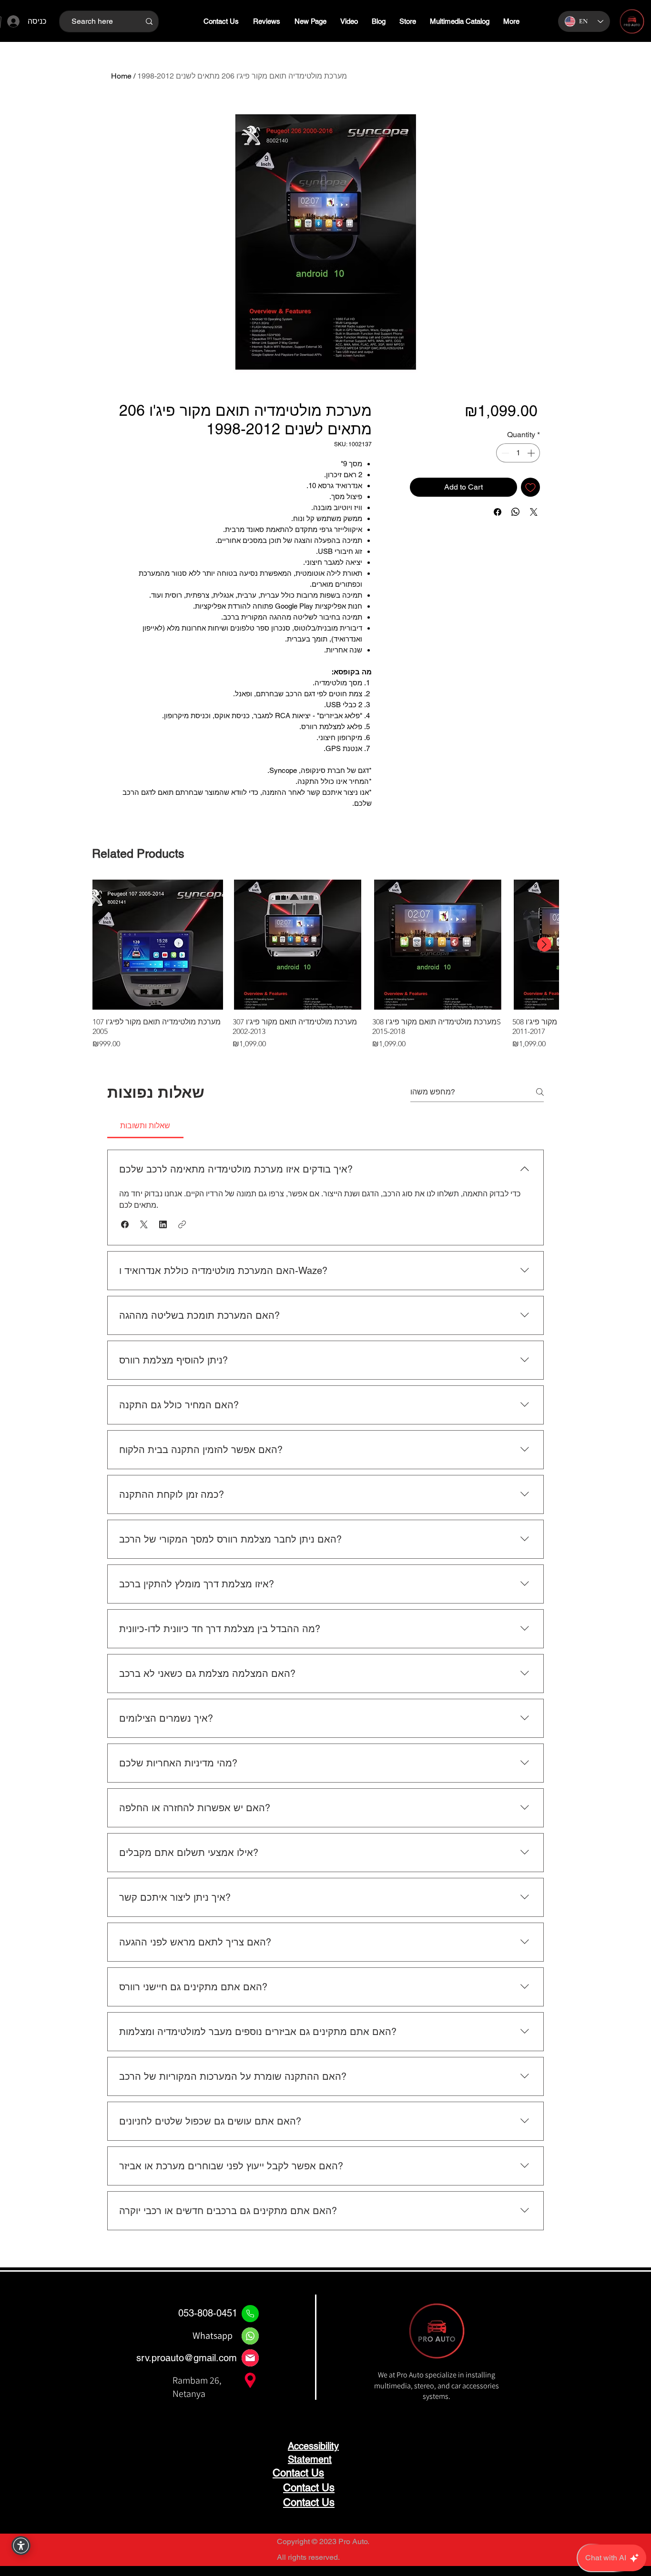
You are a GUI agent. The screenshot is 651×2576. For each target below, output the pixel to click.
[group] (325, 965)
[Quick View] (158, 945)
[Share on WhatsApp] (516, 512)
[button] (125, 1224)
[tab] (145, 1126)
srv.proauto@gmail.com (187, 2358)
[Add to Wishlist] (530, 487)
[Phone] (250, 2314)
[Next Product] (544, 944)
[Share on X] (534, 512)
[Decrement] (504, 453)
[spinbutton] (518, 453)
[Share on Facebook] (498, 512)
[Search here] (149, 21)
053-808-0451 (208, 2313)
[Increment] (532, 453)
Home (121, 76)
